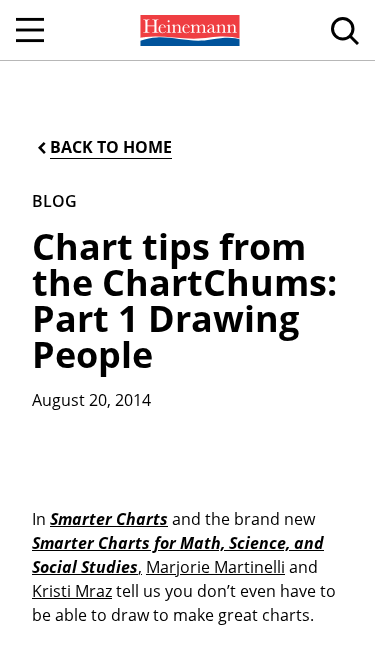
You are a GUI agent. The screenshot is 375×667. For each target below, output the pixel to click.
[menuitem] (188, 30)
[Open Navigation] (30, 30)
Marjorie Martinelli (215, 567)
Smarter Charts (109, 519)
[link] (188, 30)
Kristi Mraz (72, 591)
